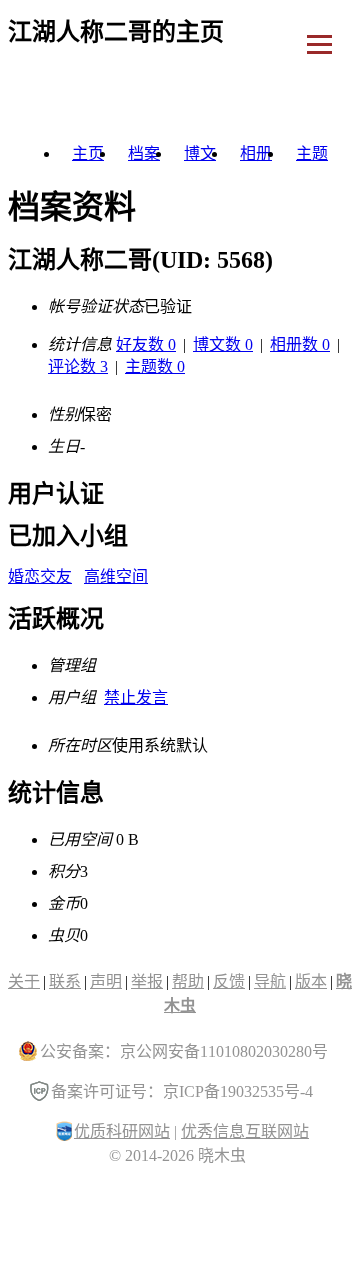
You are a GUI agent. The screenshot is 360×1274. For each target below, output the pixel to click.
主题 (312, 153)
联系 (65, 981)
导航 (270, 981)
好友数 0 (146, 344)
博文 (200, 153)
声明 (106, 981)
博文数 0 (223, 344)
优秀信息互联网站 (245, 1131)
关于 (24, 981)
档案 (144, 153)
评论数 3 (78, 366)
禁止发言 (136, 697)
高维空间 (116, 576)
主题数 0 (155, 366)
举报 (147, 981)
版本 (311, 981)
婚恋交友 (40, 576)
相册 (256, 153)
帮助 (188, 981)
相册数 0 (300, 344)
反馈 (229, 981)
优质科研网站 (122, 1131)
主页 (88, 153)
